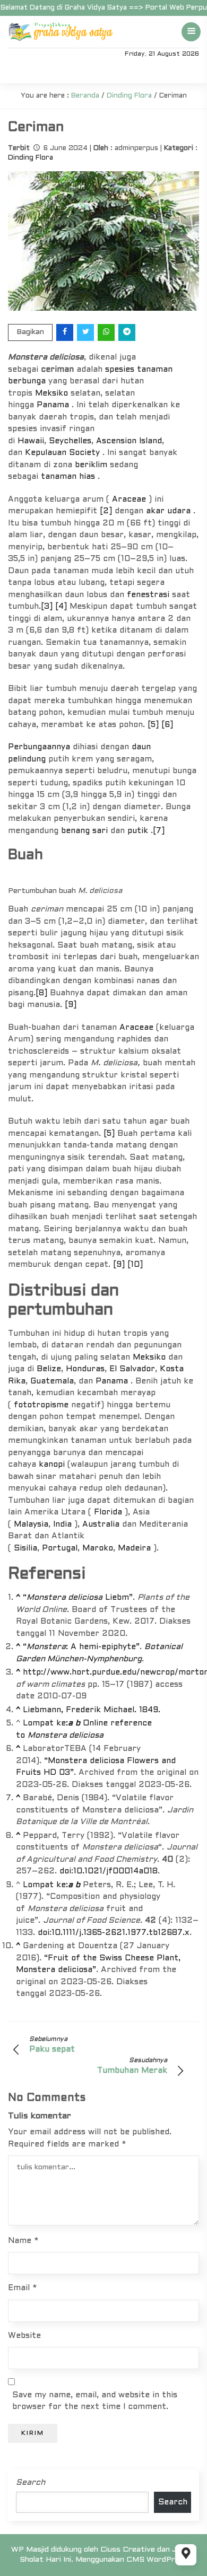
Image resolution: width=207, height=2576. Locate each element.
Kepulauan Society (62, 453)
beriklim (91, 465)
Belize (49, 1369)
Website (24, 2336)
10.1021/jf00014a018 (115, 1871)
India (62, 1524)
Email (23, 2288)
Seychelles (70, 441)
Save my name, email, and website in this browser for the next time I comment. (95, 2401)
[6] (167, 725)
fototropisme (41, 1405)
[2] (106, 511)
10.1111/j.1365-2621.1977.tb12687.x (120, 1933)
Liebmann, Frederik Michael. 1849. (92, 1710)
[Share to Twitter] (86, 332)
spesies (120, 370)
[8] (41, 993)
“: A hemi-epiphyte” (81, 1647)
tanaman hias (68, 477)
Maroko (98, 1548)
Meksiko (51, 393)
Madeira (134, 1548)
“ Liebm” (78, 1598)
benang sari (84, 831)
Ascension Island (129, 441)
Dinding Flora (129, 96)
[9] (71, 1005)
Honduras (85, 1369)
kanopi (52, 1465)
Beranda (85, 96)
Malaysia (31, 1524)
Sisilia (25, 1548)
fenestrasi (148, 595)
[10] (135, 1265)
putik (138, 831)
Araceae (129, 500)
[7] (159, 831)
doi (65, 1871)
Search (31, 2483)
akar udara (168, 511)
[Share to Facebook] (66, 332)
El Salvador (132, 1369)
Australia (101, 1524)
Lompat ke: (48, 1723)
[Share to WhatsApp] (107, 332)
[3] (47, 607)
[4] (61, 607)
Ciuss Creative (128, 2550)
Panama (53, 405)
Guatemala (52, 1381)
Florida (108, 1512)
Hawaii (31, 441)
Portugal (60, 1548)
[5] (153, 725)
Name (23, 2241)
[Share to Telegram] (128, 332)
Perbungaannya (39, 747)
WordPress (167, 2560)
